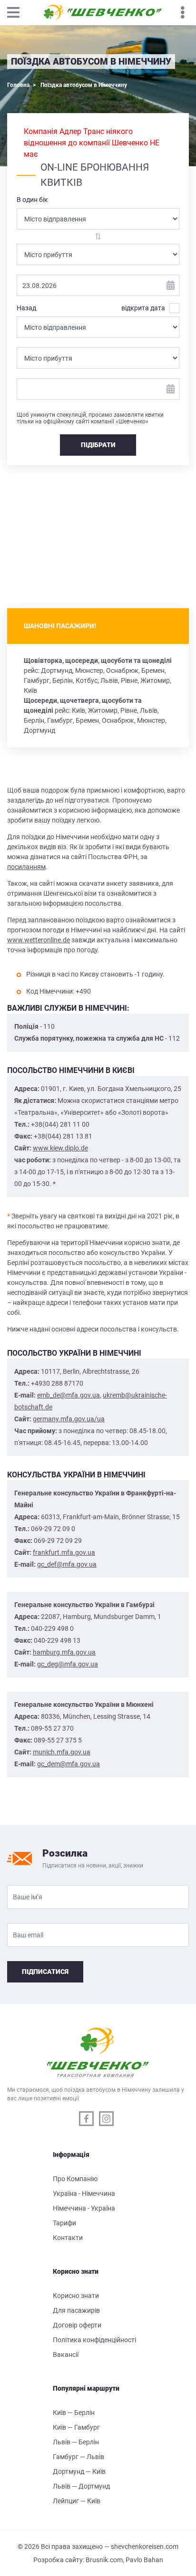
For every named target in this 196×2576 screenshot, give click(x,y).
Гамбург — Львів (78, 2457)
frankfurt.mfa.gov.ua (64, 1552)
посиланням (26, 867)
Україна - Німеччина (84, 2193)
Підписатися (45, 1972)
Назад (26, 308)
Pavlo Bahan (144, 2560)
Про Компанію (75, 2179)
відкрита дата (143, 308)
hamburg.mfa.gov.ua (64, 1652)
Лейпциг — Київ (77, 2501)
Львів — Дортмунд (81, 2486)
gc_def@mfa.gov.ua (67, 1564)
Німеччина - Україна (84, 2208)
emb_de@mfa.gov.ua (69, 1395)
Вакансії (66, 2355)
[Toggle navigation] (18, 12)
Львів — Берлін (76, 2442)
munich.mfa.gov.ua (62, 1752)
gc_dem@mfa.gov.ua (69, 1764)
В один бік (32, 200)
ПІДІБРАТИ (98, 445)
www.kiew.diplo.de (60, 1148)
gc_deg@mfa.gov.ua (68, 1664)
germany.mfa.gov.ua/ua (69, 1419)
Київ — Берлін (74, 2413)
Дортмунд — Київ (79, 2471)
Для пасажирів (76, 2310)
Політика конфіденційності (94, 2340)
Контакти (68, 2238)
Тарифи (64, 2223)
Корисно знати (76, 2296)
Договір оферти (77, 2325)
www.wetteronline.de (39, 940)
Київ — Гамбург (76, 2427)
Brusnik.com (104, 2560)
